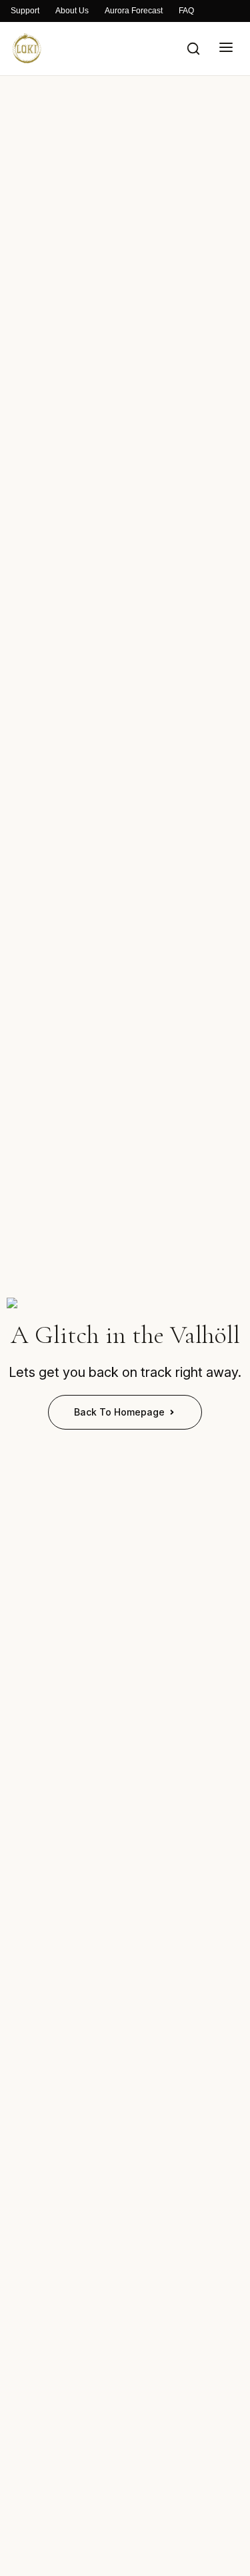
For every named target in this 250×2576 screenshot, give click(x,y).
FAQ (186, 11)
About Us (72, 11)
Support (25, 11)
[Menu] (226, 48)
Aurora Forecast (134, 11)
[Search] (193, 49)
